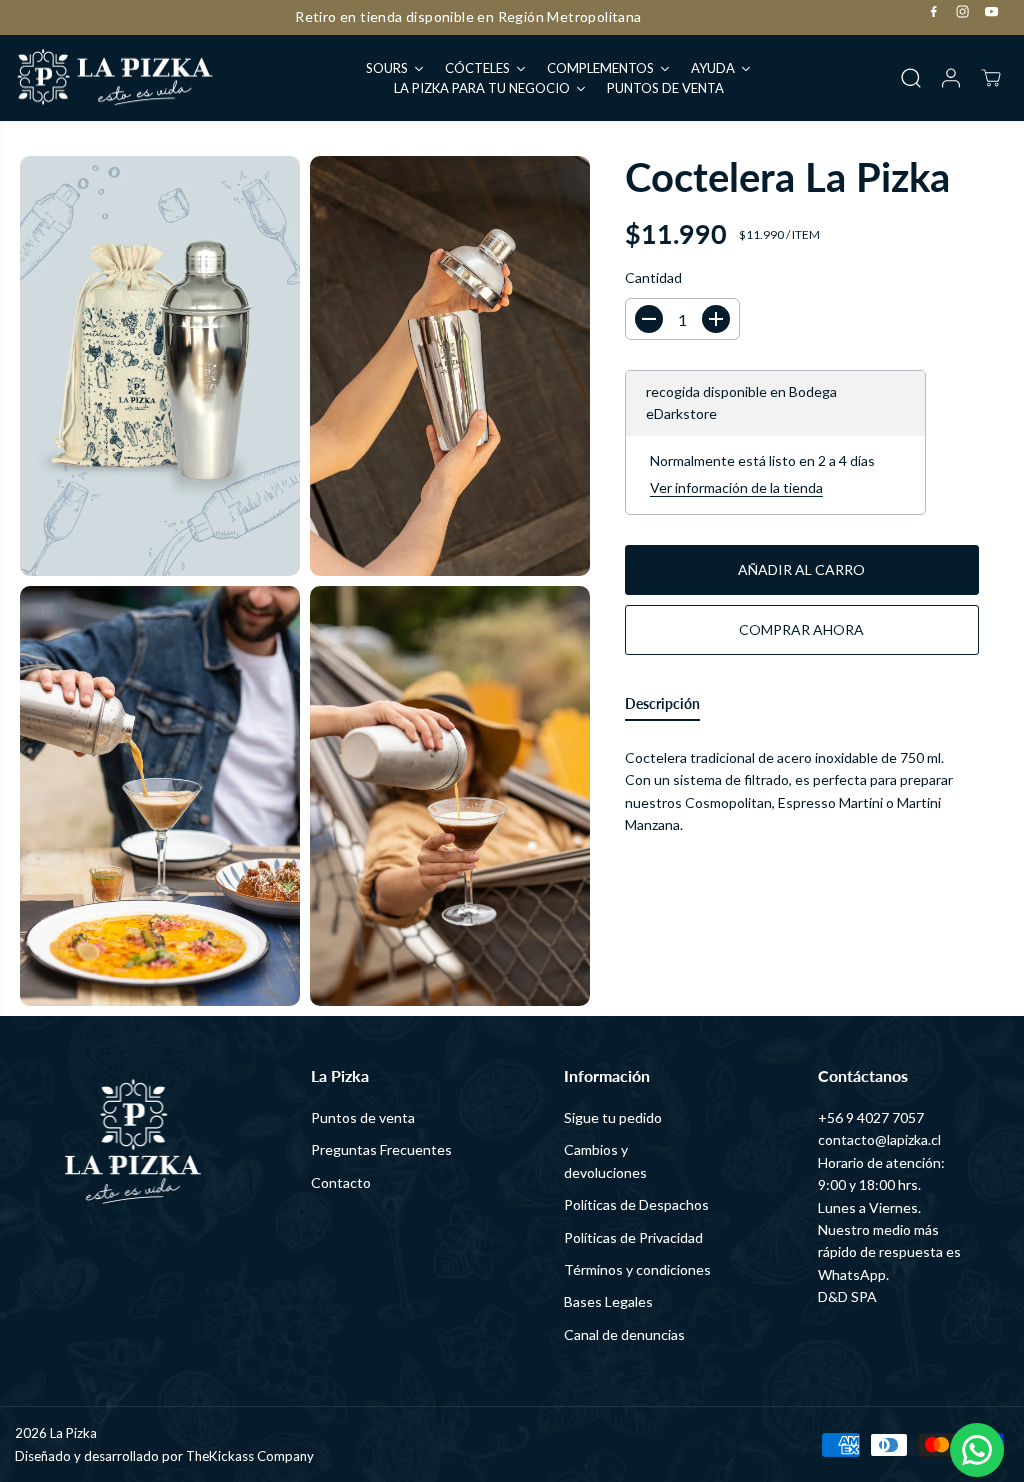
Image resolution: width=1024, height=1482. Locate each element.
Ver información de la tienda (736, 487)
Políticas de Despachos (636, 1204)
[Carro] (991, 78)
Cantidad (653, 277)
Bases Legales (608, 1301)
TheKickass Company (250, 1456)
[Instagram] (963, 12)
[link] (131, 1141)
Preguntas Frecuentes (381, 1149)
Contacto (341, 1182)
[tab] (662, 708)
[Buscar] (911, 78)
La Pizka (73, 1433)
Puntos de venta (363, 1117)
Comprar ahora (801, 629)
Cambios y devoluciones (605, 1160)
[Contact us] (977, 1450)
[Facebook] (934, 12)
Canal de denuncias (624, 1334)
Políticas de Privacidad (633, 1237)
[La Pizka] (115, 78)
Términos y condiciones (637, 1269)
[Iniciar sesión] (951, 78)
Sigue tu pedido (613, 1117)
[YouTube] (992, 12)
